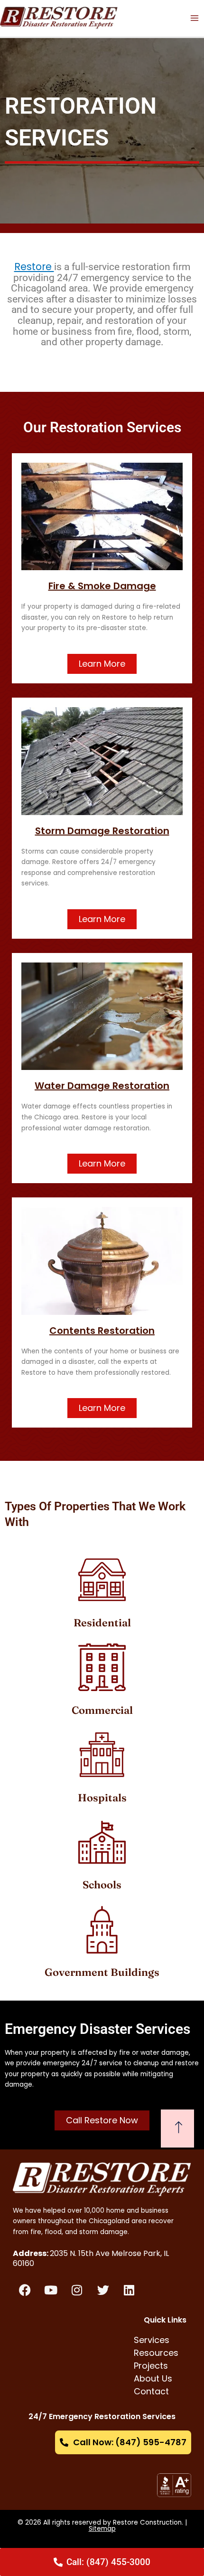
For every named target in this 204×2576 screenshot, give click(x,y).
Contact (151, 2391)
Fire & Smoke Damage (102, 586)
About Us (153, 2378)
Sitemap (102, 2529)
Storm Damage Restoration (102, 831)
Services (152, 2340)
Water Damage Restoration (102, 1086)
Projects (151, 2366)
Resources (156, 2353)
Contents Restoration (102, 1331)
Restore (34, 267)
